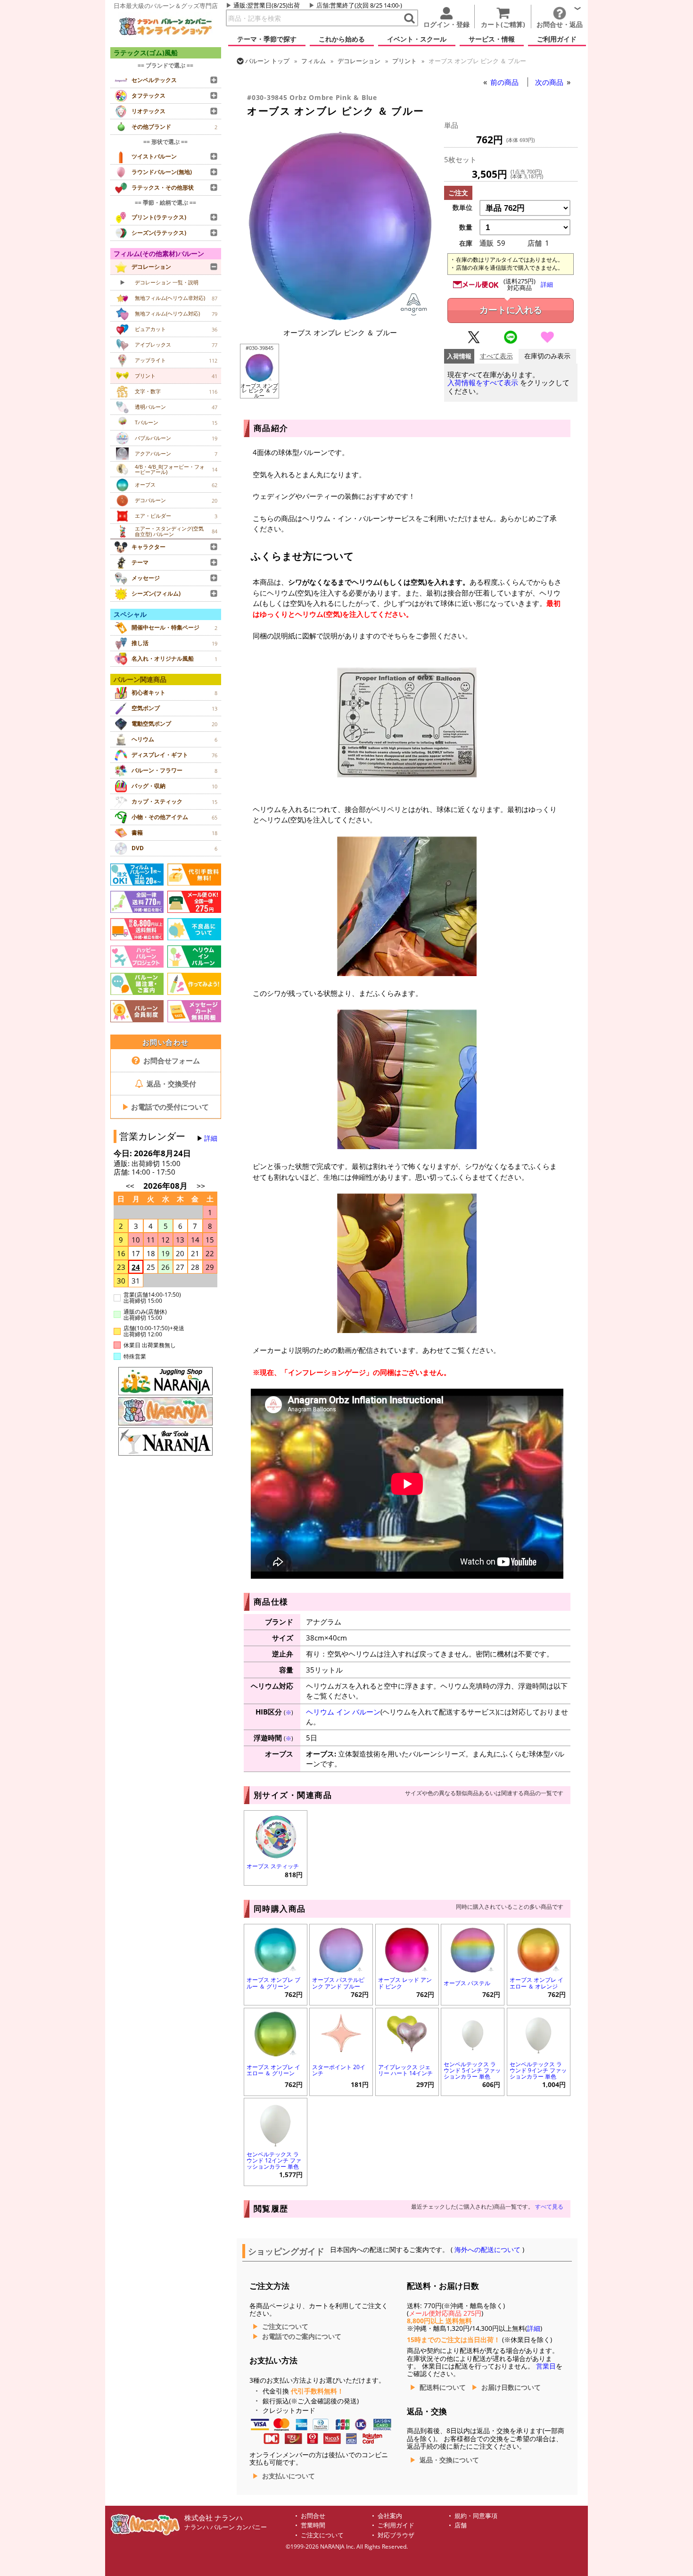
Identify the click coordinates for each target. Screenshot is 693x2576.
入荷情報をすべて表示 (483, 383)
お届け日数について (511, 2387)
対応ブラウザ (396, 2535)
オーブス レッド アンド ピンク (405, 1983)
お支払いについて (289, 2476)
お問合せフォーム (171, 1060)
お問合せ (313, 2516)
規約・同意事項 (476, 2516)
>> (201, 1186)
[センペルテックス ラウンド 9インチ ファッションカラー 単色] (539, 2033)
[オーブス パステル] (473, 1949)
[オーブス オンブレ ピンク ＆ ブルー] (340, 317)
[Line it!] (511, 341)
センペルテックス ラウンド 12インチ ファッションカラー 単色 (274, 2160)
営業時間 (313, 2525)
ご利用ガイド (396, 2525)
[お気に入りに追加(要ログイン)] (547, 341)
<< (130, 1186)
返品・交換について (449, 2460)
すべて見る (549, 2207)
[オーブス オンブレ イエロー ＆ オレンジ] (539, 1949)
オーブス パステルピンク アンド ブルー (338, 1983)
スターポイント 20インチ (339, 2070)
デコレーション (359, 61)
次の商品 (550, 82)
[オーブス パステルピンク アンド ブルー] (341, 1949)
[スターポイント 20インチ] (341, 2033)
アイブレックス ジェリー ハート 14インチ (405, 2070)
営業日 (546, 2366)
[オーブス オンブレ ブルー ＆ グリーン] (276, 1949)
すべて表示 (496, 356)
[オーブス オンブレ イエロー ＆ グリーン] (276, 2033)
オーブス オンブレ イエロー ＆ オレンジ (536, 1983)
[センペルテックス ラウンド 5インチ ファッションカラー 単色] (473, 2033)
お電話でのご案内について (302, 2336)
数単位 (462, 207)
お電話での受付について (165, 1107)
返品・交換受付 (170, 1084)
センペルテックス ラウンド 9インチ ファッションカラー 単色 (538, 2070)
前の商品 (505, 82)
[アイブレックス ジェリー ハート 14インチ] (407, 2033)
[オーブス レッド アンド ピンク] (407, 1949)
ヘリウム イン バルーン (343, 1712)
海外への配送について (487, 2250)
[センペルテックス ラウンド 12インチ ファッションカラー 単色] (276, 2123)
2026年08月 (166, 1186)
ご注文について (285, 2327)
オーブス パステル (467, 1983)
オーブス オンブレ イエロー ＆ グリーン (273, 2070)
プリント (404, 61)
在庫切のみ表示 (547, 356)
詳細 (211, 1138)
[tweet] (474, 341)
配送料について (443, 2387)
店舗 (322, 5)
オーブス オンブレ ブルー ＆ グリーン (273, 1983)
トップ (267, 61)
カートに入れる (511, 310)
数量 (466, 227)
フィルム (313, 61)
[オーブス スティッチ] (276, 1835)
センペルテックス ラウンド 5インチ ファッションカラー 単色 (472, 2070)
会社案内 (390, 2516)
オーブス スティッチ (273, 1866)
